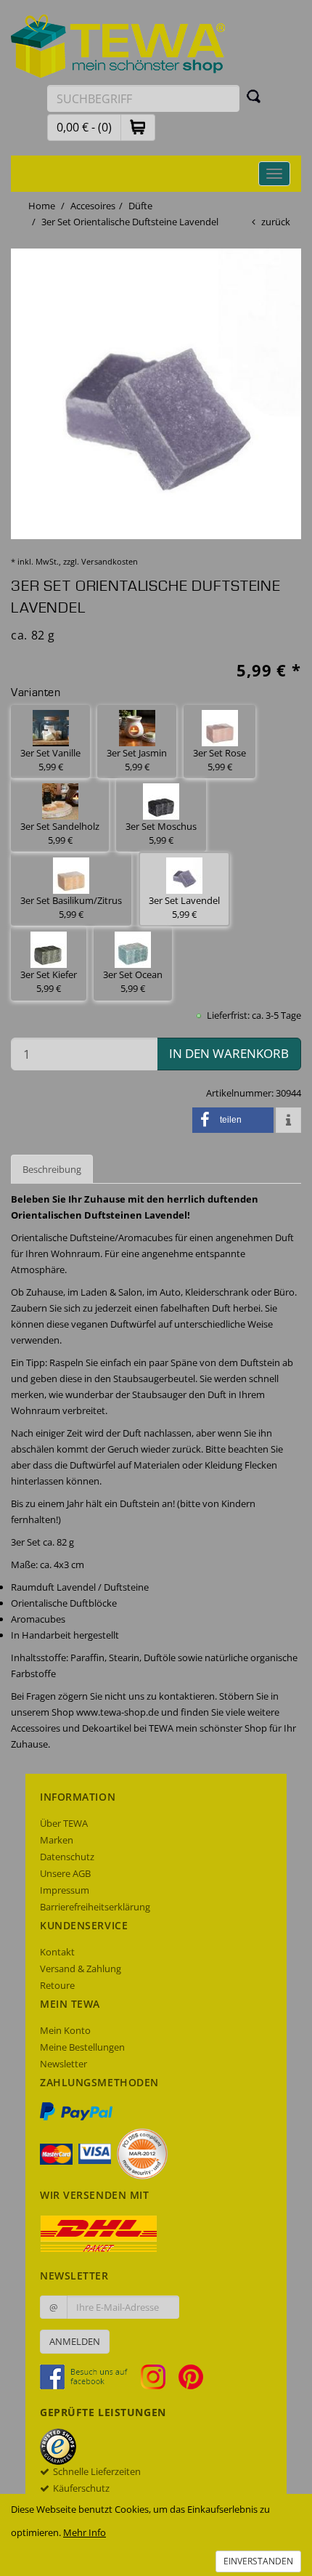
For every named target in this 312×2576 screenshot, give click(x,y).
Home (42, 206)
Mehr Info (85, 2532)
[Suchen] (254, 96)
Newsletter (63, 2064)
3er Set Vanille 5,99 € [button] (50, 760)
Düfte (140, 206)
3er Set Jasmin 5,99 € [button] (137, 760)
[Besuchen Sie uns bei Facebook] (89, 2375)
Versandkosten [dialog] (110, 561)
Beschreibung (52, 1169)
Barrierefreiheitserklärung (95, 1907)
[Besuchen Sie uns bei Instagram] (159, 2375)
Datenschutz (67, 1857)
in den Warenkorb (229, 1053)
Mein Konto (65, 2030)
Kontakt (57, 1952)
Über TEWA (64, 1823)
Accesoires (93, 206)
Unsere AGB (65, 1873)
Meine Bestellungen (82, 2047)
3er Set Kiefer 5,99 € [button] (49, 981)
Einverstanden (258, 2561)
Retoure (57, 1985)
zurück (276, 222)
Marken (57, 1840)
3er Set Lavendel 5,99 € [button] (184, 907)
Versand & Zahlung (81, 1969)
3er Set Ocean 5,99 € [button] (133, 981)
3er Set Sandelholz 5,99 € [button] (60, 833)
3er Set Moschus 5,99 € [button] (161, 833)
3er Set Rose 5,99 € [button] (219, 760)
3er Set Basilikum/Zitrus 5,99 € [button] (71, 907)
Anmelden (75, 2341)
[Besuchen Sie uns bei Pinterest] (191, 2375)
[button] (138, 127)
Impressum (65, 1890)
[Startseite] (118, 45)
